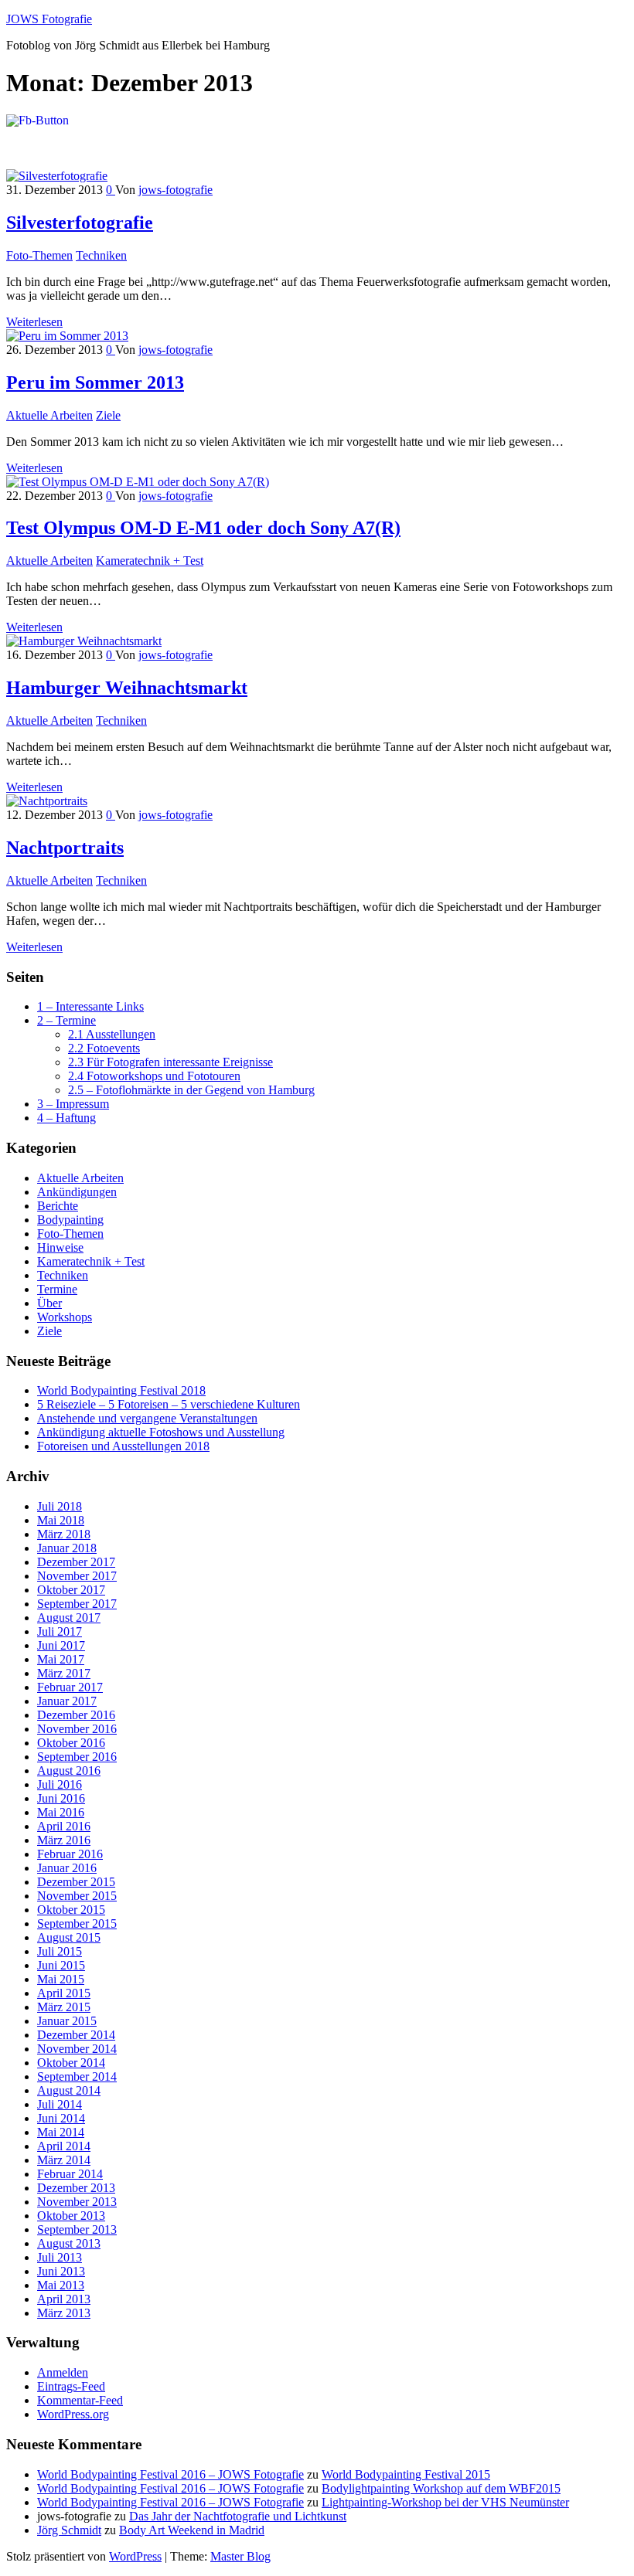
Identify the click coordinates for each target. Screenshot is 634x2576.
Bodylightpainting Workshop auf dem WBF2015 (441, 2488)
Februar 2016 (70, 1854)
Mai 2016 (61, 1812)
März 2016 (64, 1840)
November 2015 (77, 1896)
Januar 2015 (67, 2021)
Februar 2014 (70, 2174)
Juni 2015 (61, 1965)
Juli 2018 (60, 1506)
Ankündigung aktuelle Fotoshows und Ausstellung (161, 1432)
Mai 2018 (61, 1520)
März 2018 (64, 1534)
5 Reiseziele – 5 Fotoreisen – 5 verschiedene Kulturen (169, 1404)
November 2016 (77, 1729)
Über (49, 1303)
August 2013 (69, 2243)
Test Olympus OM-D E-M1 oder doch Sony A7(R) (203, 528)
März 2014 (64, 2160)
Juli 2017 (60, 1631)
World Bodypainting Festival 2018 (121, 1390)
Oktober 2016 (71, 1743)
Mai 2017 (61, 1659)
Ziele (108, 415)
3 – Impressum (73, 1104)
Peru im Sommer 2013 (95, 382)
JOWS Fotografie (49, 19)
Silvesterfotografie (80, 223)
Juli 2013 (60, 2257)
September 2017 (77, 1604)
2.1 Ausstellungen (112, 1034)
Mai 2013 (61, 2285)
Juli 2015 (60, 1951)
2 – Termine (66, 1020)
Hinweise (60, 1247)
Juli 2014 (60, 2104)
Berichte (58, 1206)
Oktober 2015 (71, 1910)
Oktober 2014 (71, 2063)
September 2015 (77, 1924)
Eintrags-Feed (71, 2386)
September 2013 (77, 2229)
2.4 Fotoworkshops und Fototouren (154, 1076)
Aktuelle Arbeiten (49, 415)
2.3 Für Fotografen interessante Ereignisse (170, 1062)
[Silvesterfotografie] (57, 176)
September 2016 (77, 1757)
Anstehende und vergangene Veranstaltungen (147, 1418)
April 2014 (64, 2146)
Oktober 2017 (71, 1590)
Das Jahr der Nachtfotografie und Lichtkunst (238, 2516)
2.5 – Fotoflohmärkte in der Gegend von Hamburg (191, 1090)
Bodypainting (70, 1220)
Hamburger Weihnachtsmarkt (127, 688)
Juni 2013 (61, 2271)
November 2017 (77, 1576)
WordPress (135, 2556)
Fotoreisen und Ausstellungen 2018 (123, 1446)
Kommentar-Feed (80, 2400)
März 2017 (64, 1673)
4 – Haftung (66, 1118)
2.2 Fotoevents (104, 1048)
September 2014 (77, 2076)
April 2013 (64, 2299)
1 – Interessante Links (90, 1006)
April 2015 (64, 1993)
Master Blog (240, 2556)
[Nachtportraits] (47, 801)
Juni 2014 (61, 2118)
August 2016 (69, 1771)
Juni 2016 (61, 1798)
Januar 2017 (67, 1701)
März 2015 (64, 2007)
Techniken (101, 255)
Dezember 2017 (76, 1562)
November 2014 (77, 2049)
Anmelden (63, 2372)
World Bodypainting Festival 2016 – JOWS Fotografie (170, 2474)
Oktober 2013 (71, 2216)
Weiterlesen (34, 322)
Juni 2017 (61, 1645)
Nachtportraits (65, 848)
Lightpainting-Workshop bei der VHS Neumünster (445, 2502)
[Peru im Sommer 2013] (67, 336)
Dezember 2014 (76, 2035)
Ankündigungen (77, 1192)
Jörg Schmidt (69, 2530)
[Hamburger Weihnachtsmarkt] (84, 641)
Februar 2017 (70, 1687)
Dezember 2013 (76, 2188)
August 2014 (69, 2090)
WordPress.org (73, 2414)
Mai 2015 (61, 1979)
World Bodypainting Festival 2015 (406, 2474)
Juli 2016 (60, 1784)
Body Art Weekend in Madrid (192, 2530)
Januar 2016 (67, 1868)
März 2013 (64, 2313)
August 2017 (69, 1618)
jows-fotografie (176, 190)
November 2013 (77, 2202)
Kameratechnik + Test (150, 561)
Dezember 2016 (76, 1715)
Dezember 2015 (76, 1882)
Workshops (65, 1317)
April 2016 (64, 1826)
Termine (57, 1289)
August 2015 (69, 1937)
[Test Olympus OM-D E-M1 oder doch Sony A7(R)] (138, 482)
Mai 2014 (61, 2132)
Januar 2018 (67, 1548)
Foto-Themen (39, 255)
